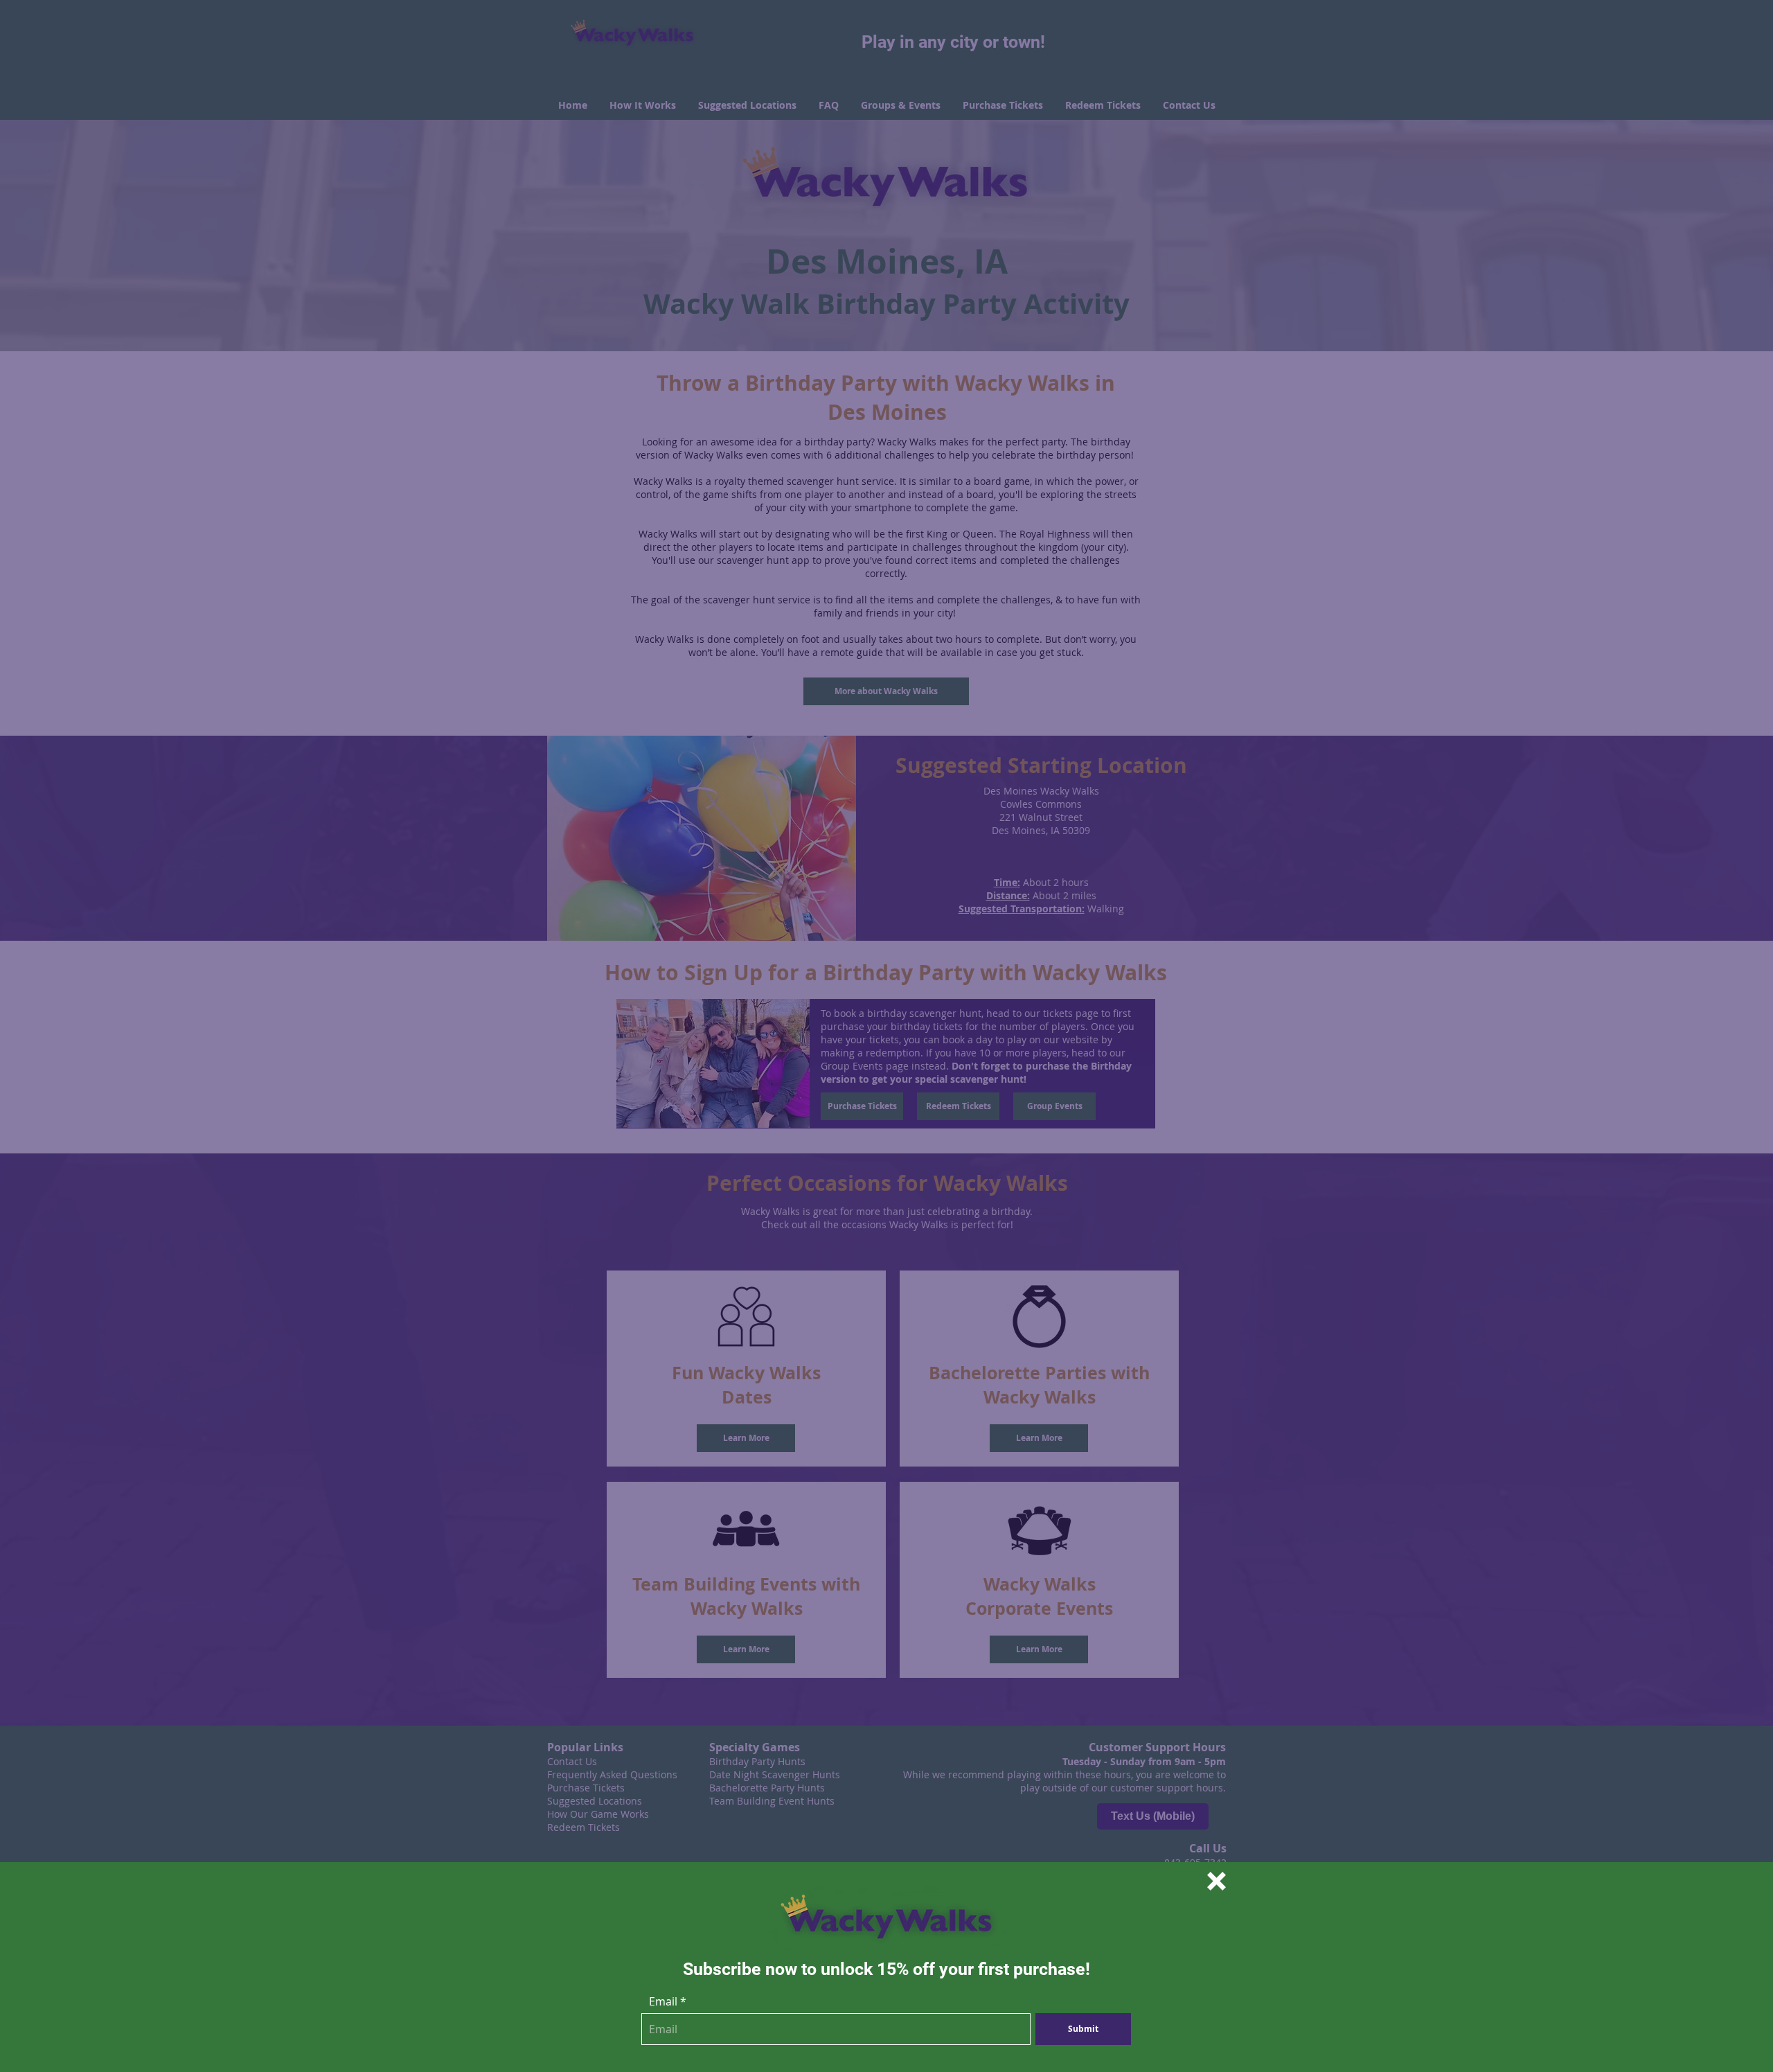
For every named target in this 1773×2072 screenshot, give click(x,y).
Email (663, 2001)
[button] (1217, 1881)
